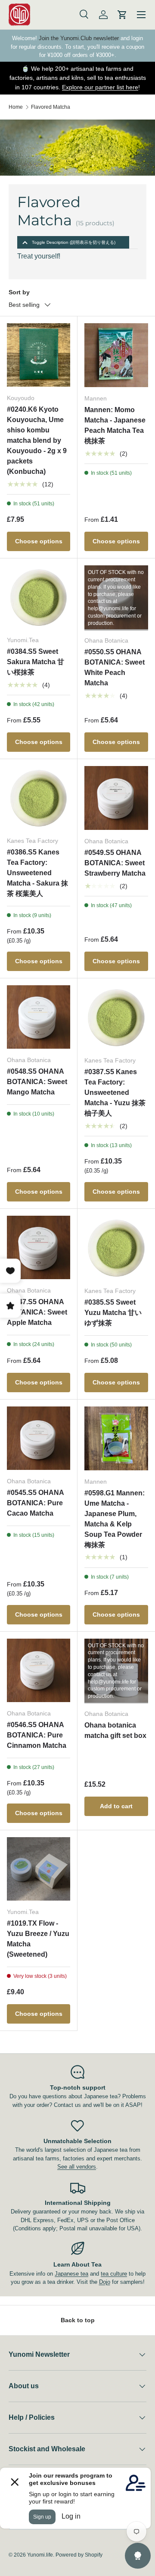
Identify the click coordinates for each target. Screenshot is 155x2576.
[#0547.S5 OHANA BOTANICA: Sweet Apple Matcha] (39, 1247)
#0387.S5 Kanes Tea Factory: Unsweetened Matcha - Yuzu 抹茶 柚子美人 (115, 1093)
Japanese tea (71, 2274)
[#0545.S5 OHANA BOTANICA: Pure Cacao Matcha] (39, 1438)
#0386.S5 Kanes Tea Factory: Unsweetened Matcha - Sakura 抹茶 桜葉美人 (37, 873)
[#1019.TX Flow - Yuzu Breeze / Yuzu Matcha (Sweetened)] (39, 1869)
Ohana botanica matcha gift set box (115, 1730)
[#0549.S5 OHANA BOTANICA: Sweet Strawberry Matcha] (116, 798)
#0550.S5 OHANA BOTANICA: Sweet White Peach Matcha (115, 667)
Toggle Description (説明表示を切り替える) (74, 242)
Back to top (78, 2320)
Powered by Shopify (79, 2555)
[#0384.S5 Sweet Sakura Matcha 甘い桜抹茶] (39, 597)
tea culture (114, 2274)
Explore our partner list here (100, 87)
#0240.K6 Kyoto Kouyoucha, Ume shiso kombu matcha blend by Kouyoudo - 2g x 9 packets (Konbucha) (37, 440)
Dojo (105, 2282)
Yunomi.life (40, 2555)
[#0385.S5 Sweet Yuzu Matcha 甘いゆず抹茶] (116, 1248)
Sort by (19, 292)
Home (16, 107)
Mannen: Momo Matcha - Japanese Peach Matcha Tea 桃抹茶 (115, 425)
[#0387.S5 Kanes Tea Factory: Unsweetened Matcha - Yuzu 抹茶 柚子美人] (116, 1017)
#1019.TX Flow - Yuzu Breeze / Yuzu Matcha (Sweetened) (38, 1939)
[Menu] (141, 15)
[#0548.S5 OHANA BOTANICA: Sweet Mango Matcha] (39, 1017)
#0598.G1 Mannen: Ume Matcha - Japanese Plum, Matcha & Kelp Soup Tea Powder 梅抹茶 (115, 1519)
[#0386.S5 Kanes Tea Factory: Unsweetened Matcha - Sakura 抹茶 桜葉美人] (39, 798)
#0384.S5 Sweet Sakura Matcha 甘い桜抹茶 (36, 662)
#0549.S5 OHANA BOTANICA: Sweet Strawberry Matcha (115, 863)
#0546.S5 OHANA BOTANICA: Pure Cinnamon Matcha (37, 1735)
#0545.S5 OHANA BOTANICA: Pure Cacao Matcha (35, 1503)
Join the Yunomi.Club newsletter (79, 38)
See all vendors (77, 2167)
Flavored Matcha (51, 107)
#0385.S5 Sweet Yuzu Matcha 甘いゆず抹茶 (113, 1313)
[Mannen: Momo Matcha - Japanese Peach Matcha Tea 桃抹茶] (116, 355)
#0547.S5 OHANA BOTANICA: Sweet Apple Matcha (37, 1312)
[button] (122, 15)
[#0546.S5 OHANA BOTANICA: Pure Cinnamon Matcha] (39, 1670)
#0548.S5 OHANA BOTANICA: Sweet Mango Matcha (37, 1082)
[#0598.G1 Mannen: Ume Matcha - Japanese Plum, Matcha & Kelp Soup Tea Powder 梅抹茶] (116, 1438)
